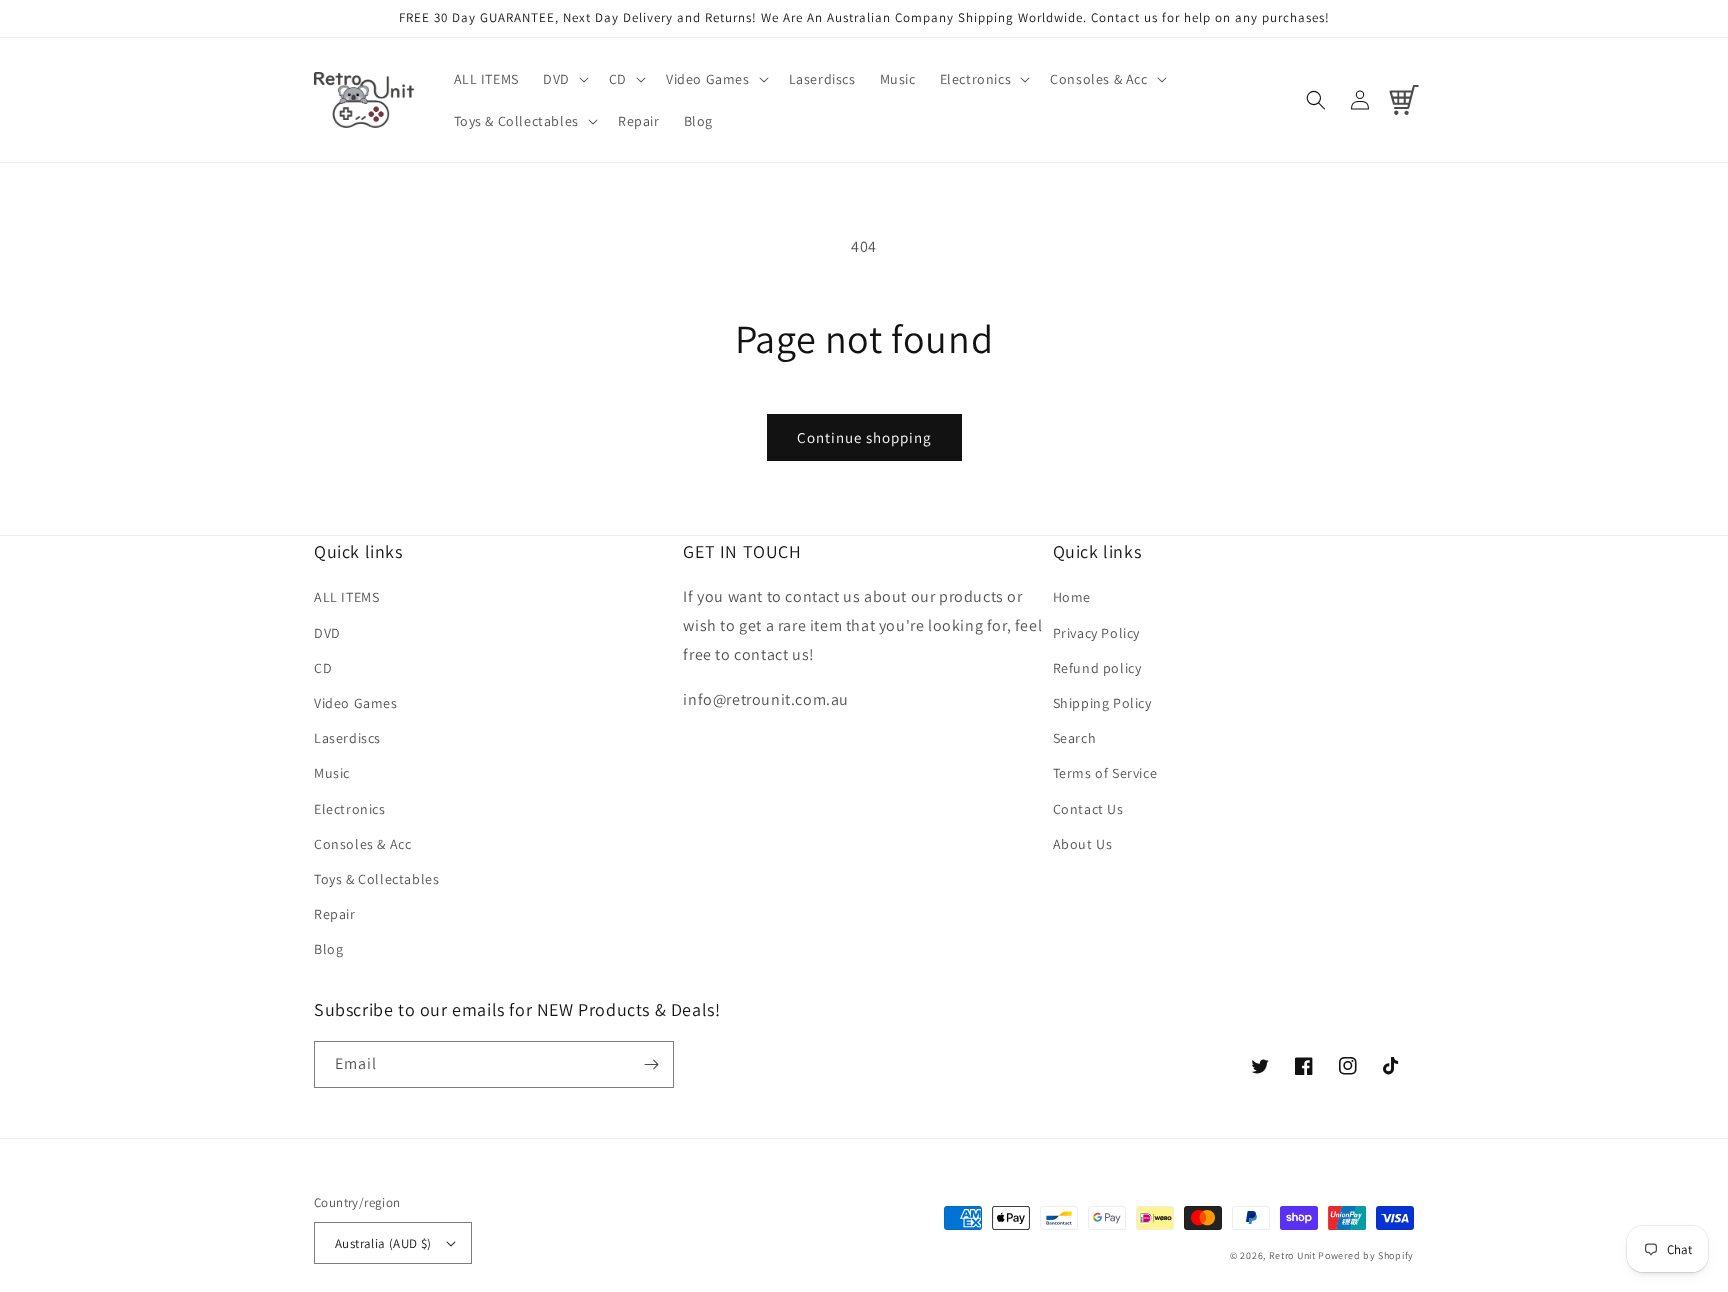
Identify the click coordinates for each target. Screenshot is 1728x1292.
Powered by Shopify (1366, 1255)
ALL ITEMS (346, 597)
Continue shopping (864, 437)
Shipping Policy (1102, 703)
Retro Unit (1292, 1255)
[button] (564, 79)
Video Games (356, 703)
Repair (335, 914)
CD (323, 668)
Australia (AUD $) (383, 1243)
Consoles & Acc (362, 844)
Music (332, 773)
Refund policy (1097, 668)
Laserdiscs (347, 738)
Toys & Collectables (376, 879)
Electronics (350, 809)
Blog (328, 949)
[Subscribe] (651, 1064)
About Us (1083, 844)
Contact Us (1088, 809)
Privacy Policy (1096, 633)
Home (1072, 597)
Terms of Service (1105, 773)
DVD (327, 633)
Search (1075, 738)
